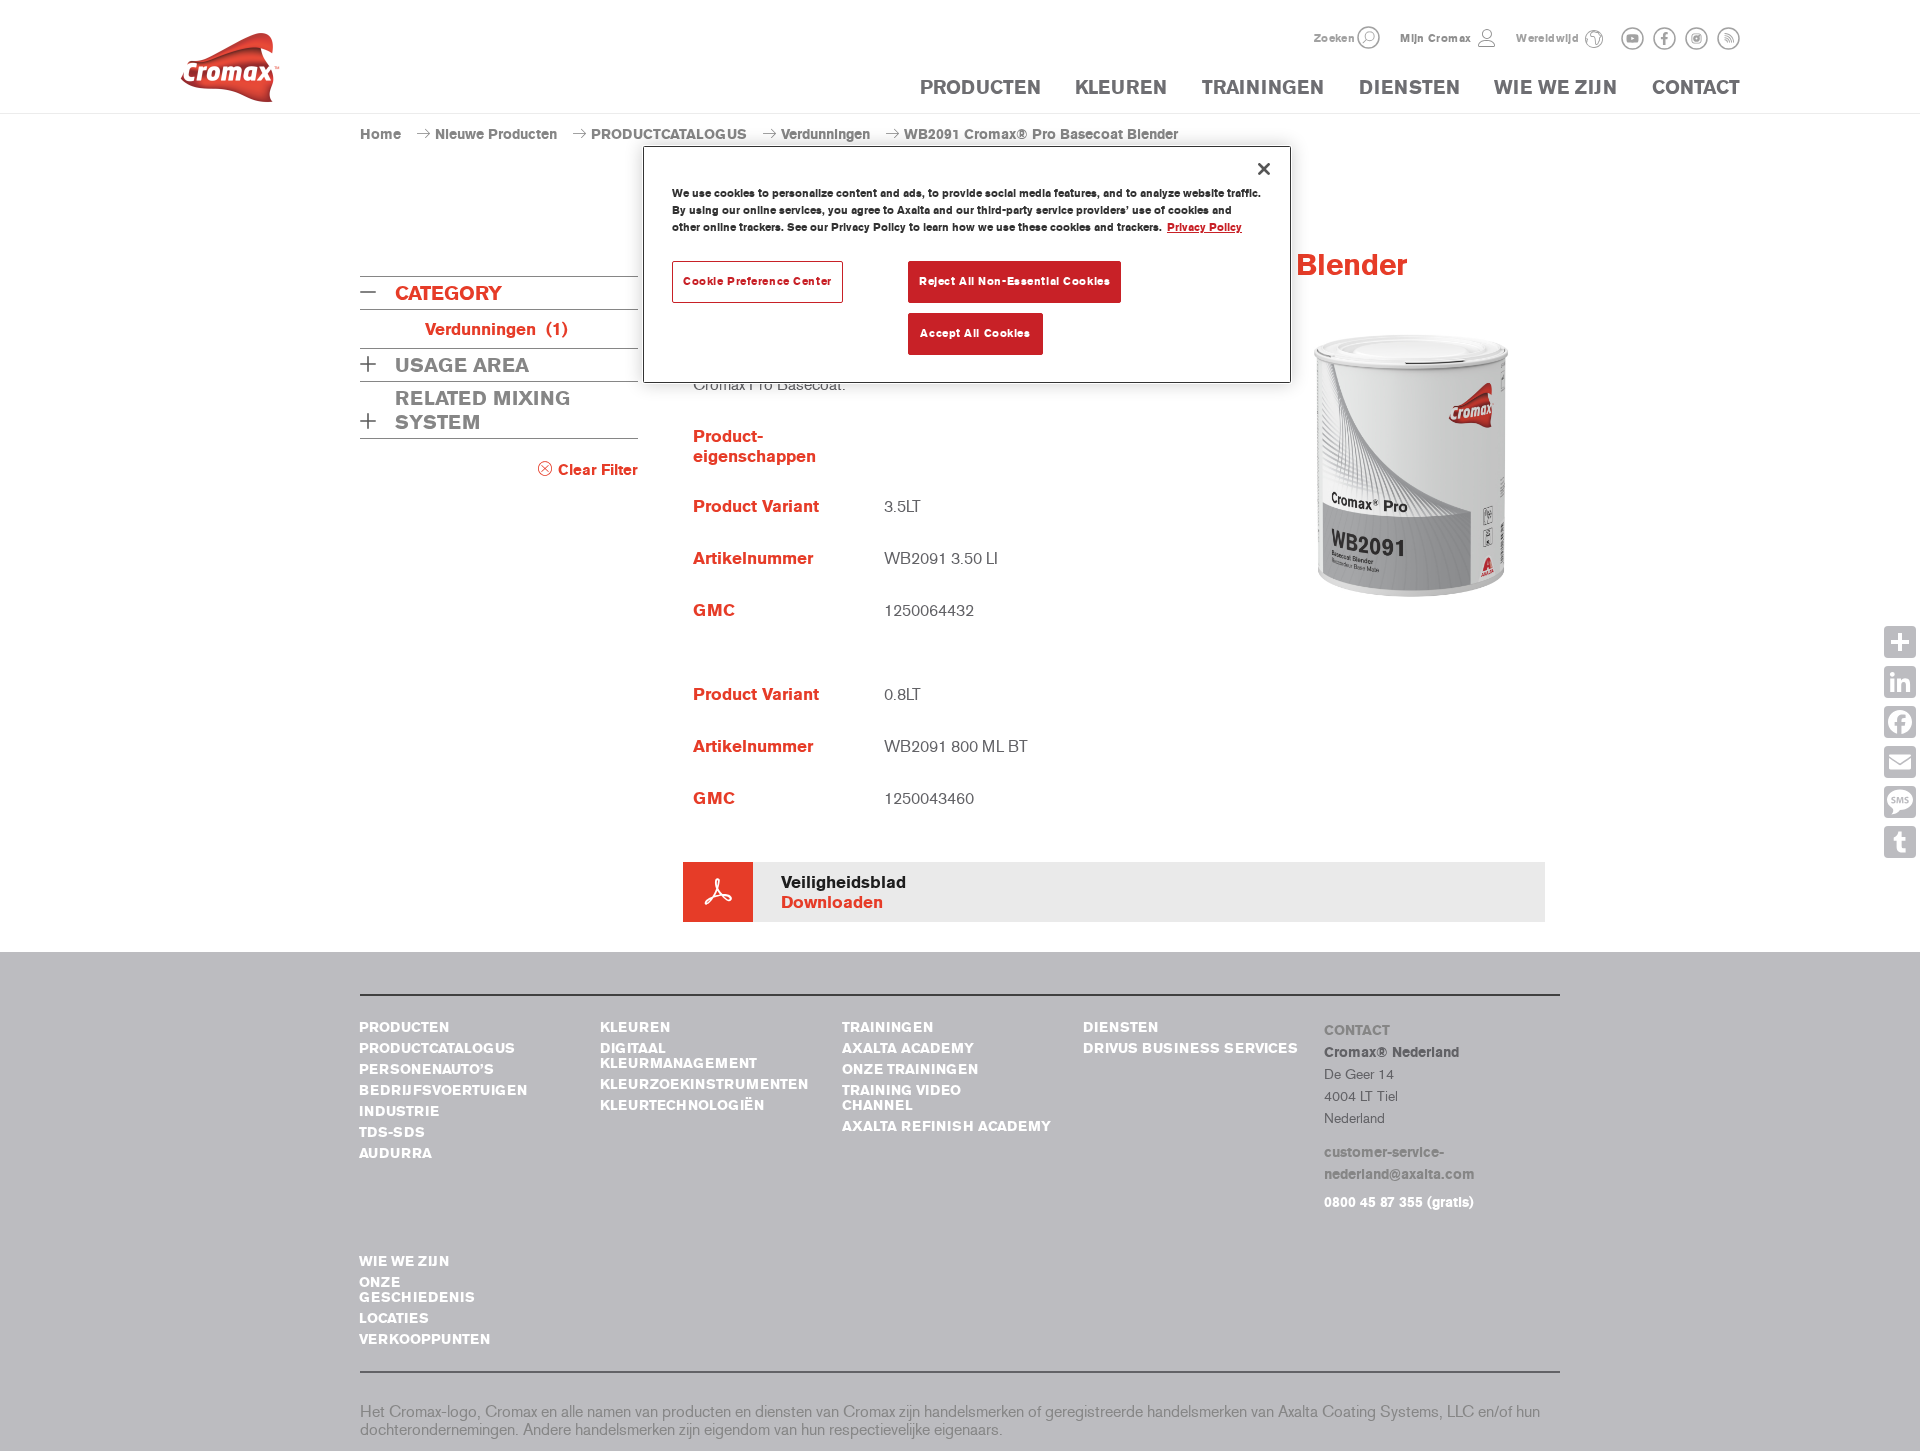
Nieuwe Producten (496, 134)
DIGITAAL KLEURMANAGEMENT (678, 1056)
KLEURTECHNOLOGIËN (682, 1105)
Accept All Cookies (975, 333)
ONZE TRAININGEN (910, 1069)
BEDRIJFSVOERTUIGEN (443, 1090)
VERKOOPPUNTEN (424, 1339)
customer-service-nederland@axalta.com (1399, 1163)
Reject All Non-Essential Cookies (1014, 281)
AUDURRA (395, 1153)
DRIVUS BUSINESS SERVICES (1190, 1048)
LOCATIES (394, 1318)
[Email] (1900, 762)
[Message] (1900, 802)
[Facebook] (1900, 722)
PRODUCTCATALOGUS (669, 134)
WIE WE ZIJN (1555, 87)
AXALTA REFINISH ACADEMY (946, 1126)
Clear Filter (598, 470)
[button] (1368, 37)
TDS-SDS (392, 1132)
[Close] (1264, 169)
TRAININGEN (1263, 87)
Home (380, 134)
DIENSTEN (1409, 87)
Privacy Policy (1204, 227)
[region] (967, 264)
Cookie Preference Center (757, 281)
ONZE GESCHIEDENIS (417, 1290)
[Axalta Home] (230, 73)
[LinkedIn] (1900, 682)
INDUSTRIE (399, 1111)
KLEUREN (1121, 87)
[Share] (1900, 642)
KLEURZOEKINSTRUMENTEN (704, 1084)
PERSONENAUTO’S (426, 1069)
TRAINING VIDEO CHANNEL (901, 1098)
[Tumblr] (1900, 842)
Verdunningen (825, 134)
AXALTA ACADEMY (908, 1048)
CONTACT (1696, 87)
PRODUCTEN (980, 87)
